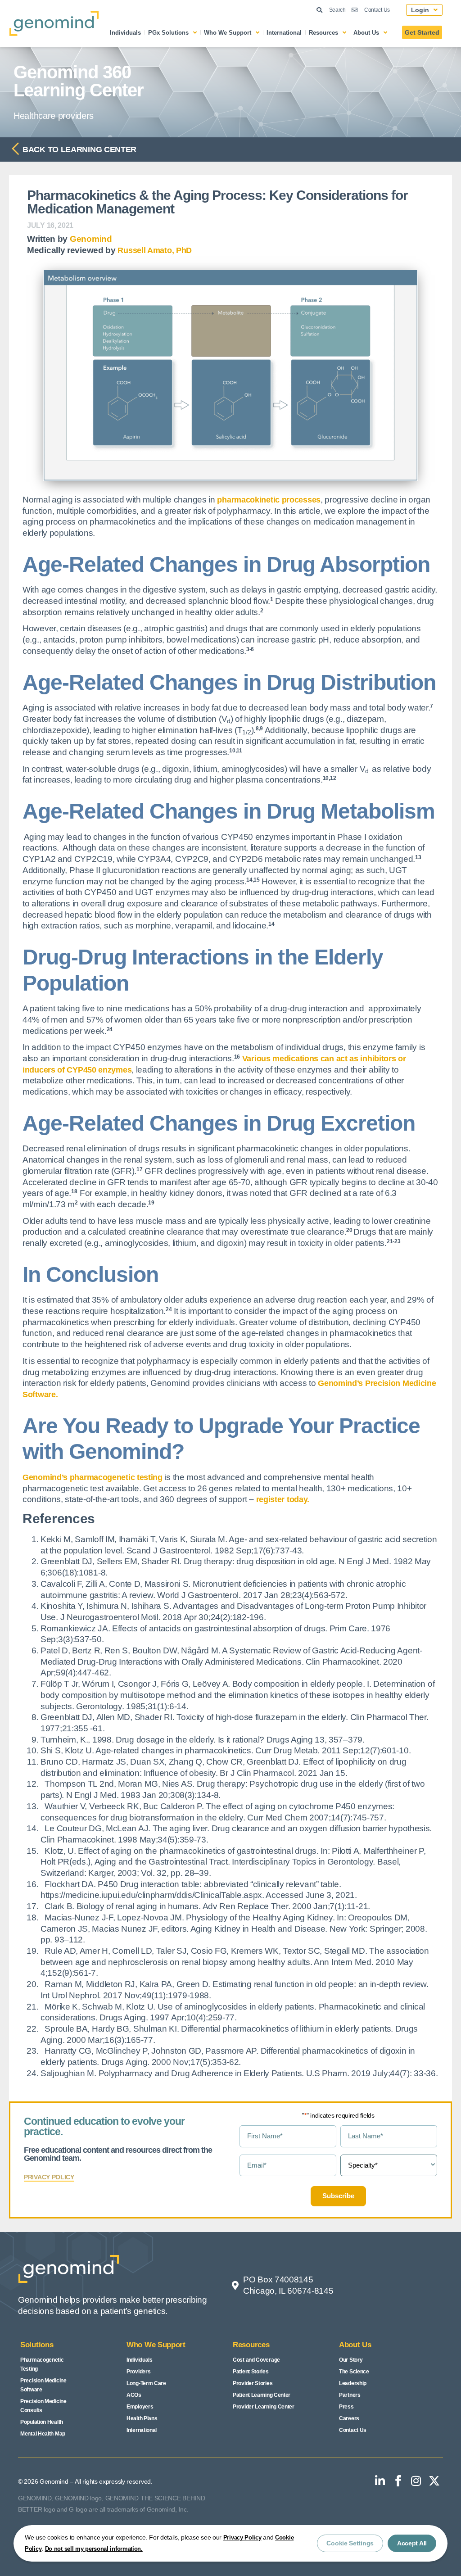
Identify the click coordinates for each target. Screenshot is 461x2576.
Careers (349, 2418)
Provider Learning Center (264, 2407)
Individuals (125, 33)
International (284, 33)
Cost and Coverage (256, 2360)
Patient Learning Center (262, 2395)
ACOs (134, 2395)
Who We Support (228, 33)
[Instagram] (416, 2481)
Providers (138, 2372)
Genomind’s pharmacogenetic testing (93, 1477)
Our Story (351, 2360)
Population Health (42, 2422)
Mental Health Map (43, 2434)
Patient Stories (251, 2372)
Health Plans (142, 2418)
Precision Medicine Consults (43, 2406)
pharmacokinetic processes (269, 500)
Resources (323, 33)
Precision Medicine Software (43, 2385)
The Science (354, 2372)
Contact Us (353, 2430)
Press (346, 2407)
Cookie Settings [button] (350, 2543)
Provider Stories (253, 2383)
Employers (140, 2407)
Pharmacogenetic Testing (42, 2364)
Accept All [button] (412, 2543)
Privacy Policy (242, 2538)
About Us (366, 33)
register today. (283, 1499)
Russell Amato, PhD (155, 250)
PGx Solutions (168, 33)
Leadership (353, 2383)
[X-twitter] (434, 2481)
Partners (350, 2395)
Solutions (37, 2345)
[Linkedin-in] (380, 2481)
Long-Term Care (146, 2383)
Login (420, 10)
